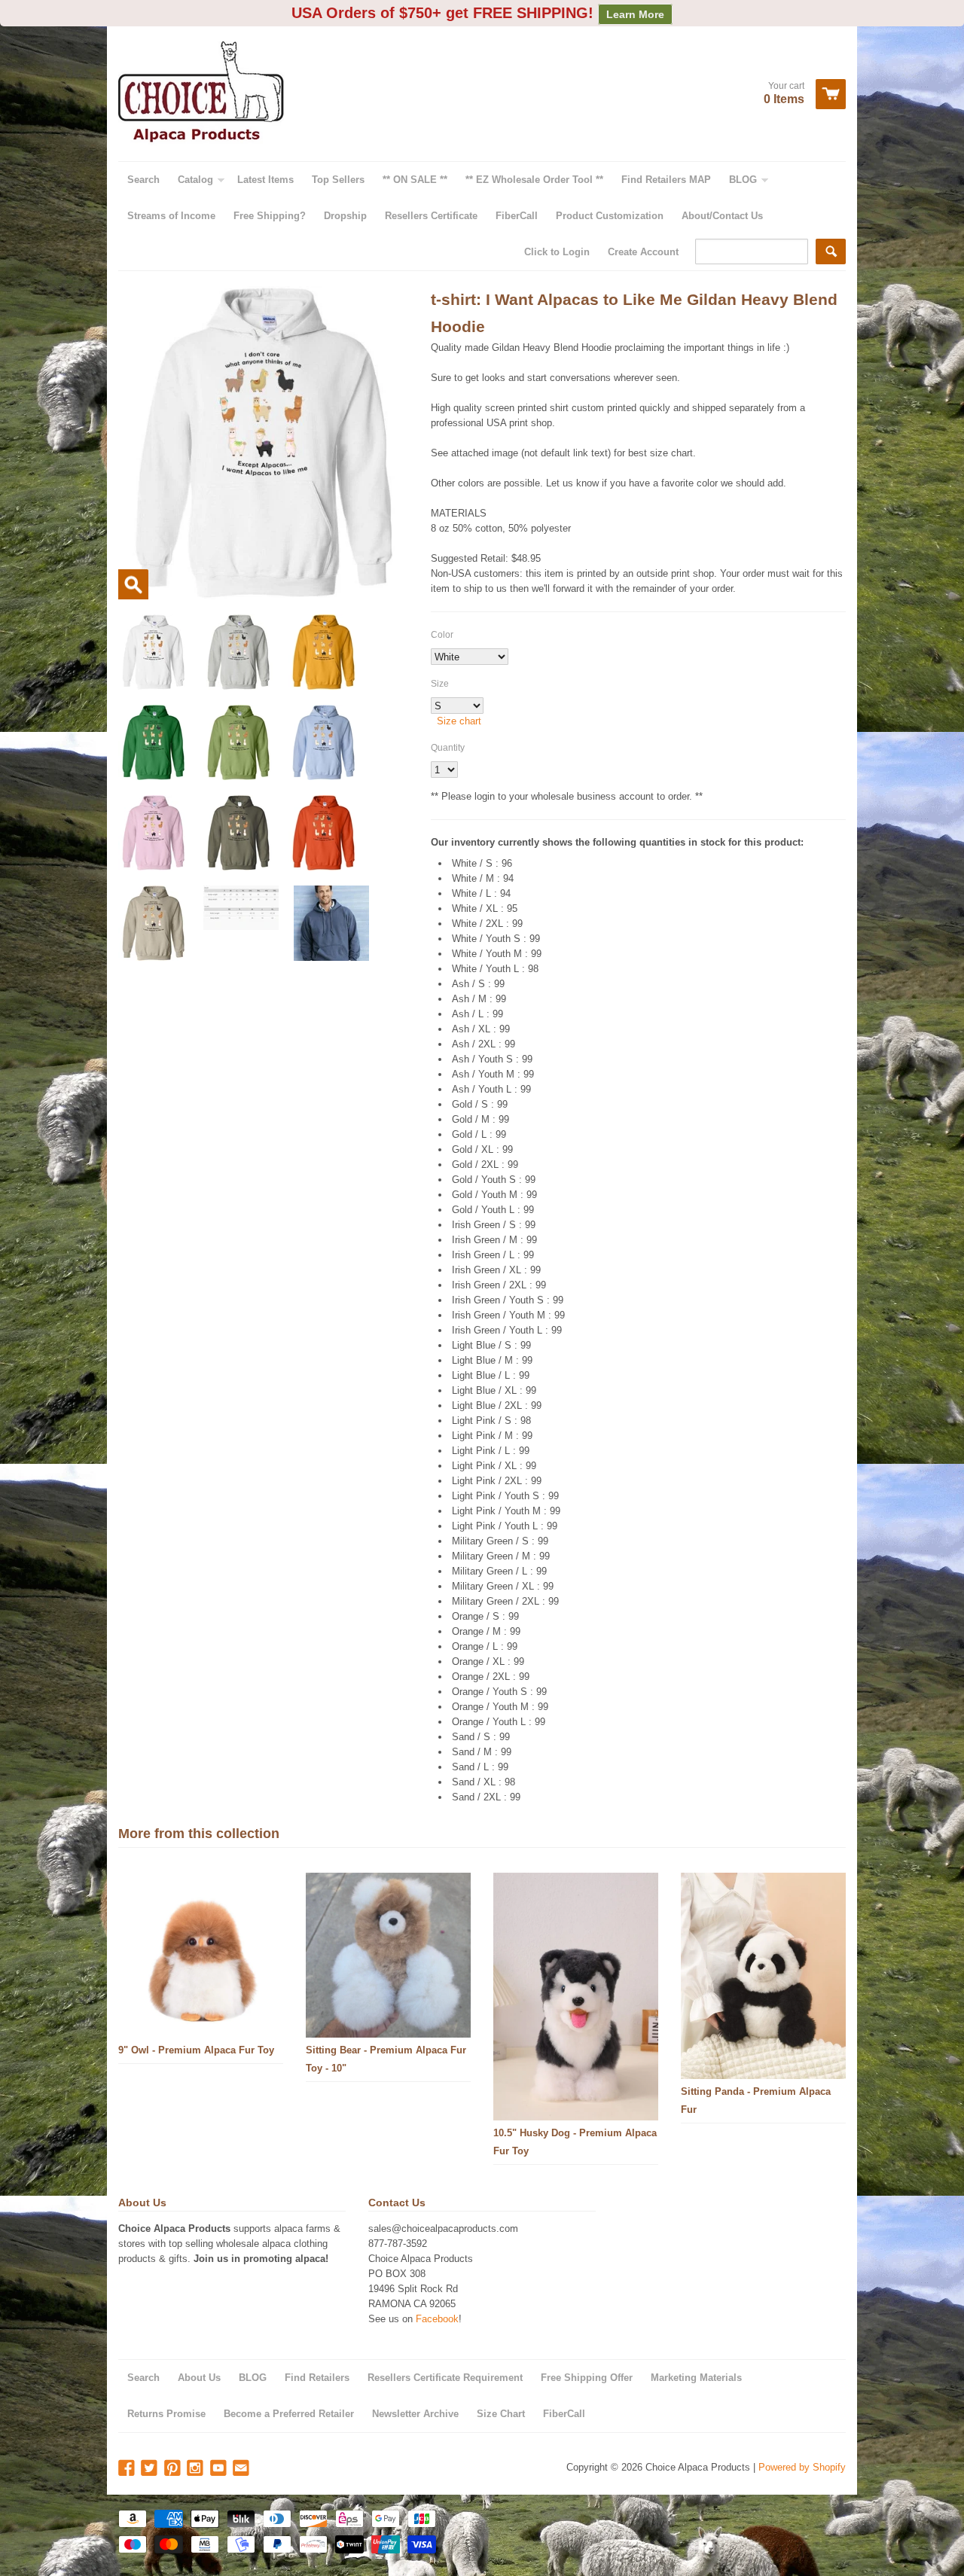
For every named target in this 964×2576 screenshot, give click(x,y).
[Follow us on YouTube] (220, 2469)
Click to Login (557, 252)
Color (442, 635)
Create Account (643, 252)
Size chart (459, 721)
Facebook (437, 2319)
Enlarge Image (133, 584)
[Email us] (243, 2469)
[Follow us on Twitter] (151, 2469)
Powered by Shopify (802, 2467)
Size (440, 684)
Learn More (635, 14)
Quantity (448, 748)
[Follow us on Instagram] (197, 2469)
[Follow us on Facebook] (128, 2469)
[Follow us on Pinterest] (174, 2469)
